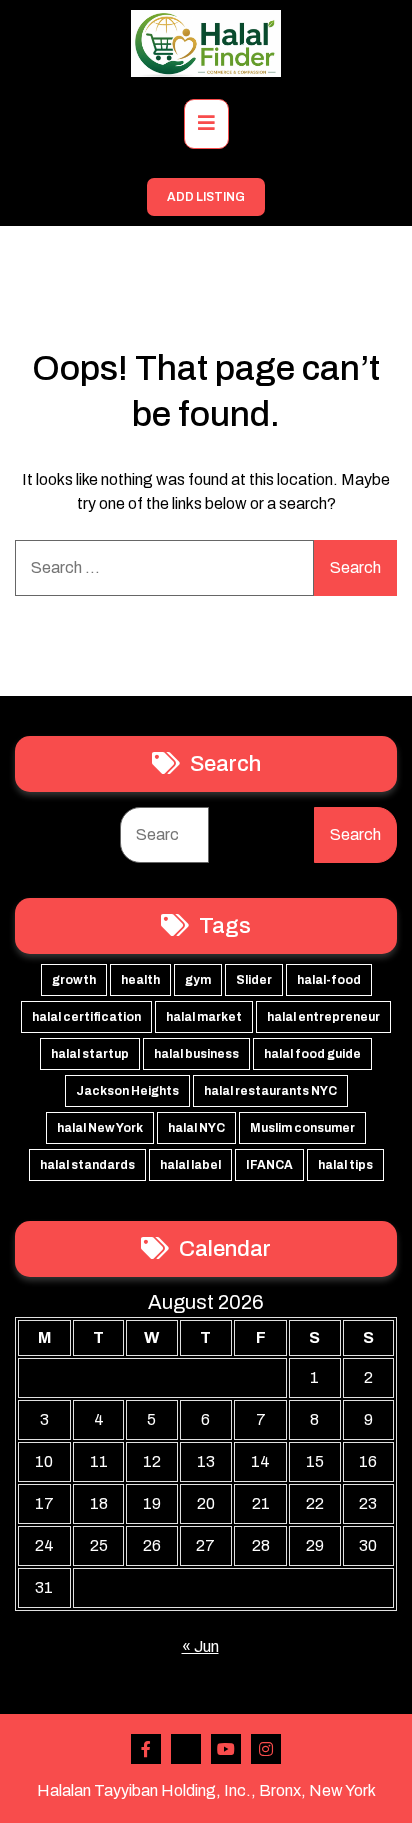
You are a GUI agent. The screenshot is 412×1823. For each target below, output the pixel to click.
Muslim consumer (302, 1128)
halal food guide (312, 1054)
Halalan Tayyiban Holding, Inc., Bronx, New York (206, 1790)
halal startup (90, 1054)
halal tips (345, 1165)
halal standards (87, 1165)
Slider (254, 980)
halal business (196, 1054)
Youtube (226, 1749)
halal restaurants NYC (270, 1091)
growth (74, 980)
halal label (190, 1165)
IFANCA (269, 1165)
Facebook (146, 1749)
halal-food (329, 980)
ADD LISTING (206, 197)
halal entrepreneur (323, 1017)
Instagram (266, 1749)
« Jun (200, 1646)
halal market (204, 1017)
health (140, 980)
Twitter (186, 1749)
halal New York (100, 1128)
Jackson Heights (127, 1091)
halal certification (86, 1017)
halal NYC (196, 1128)
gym (198, 980)
